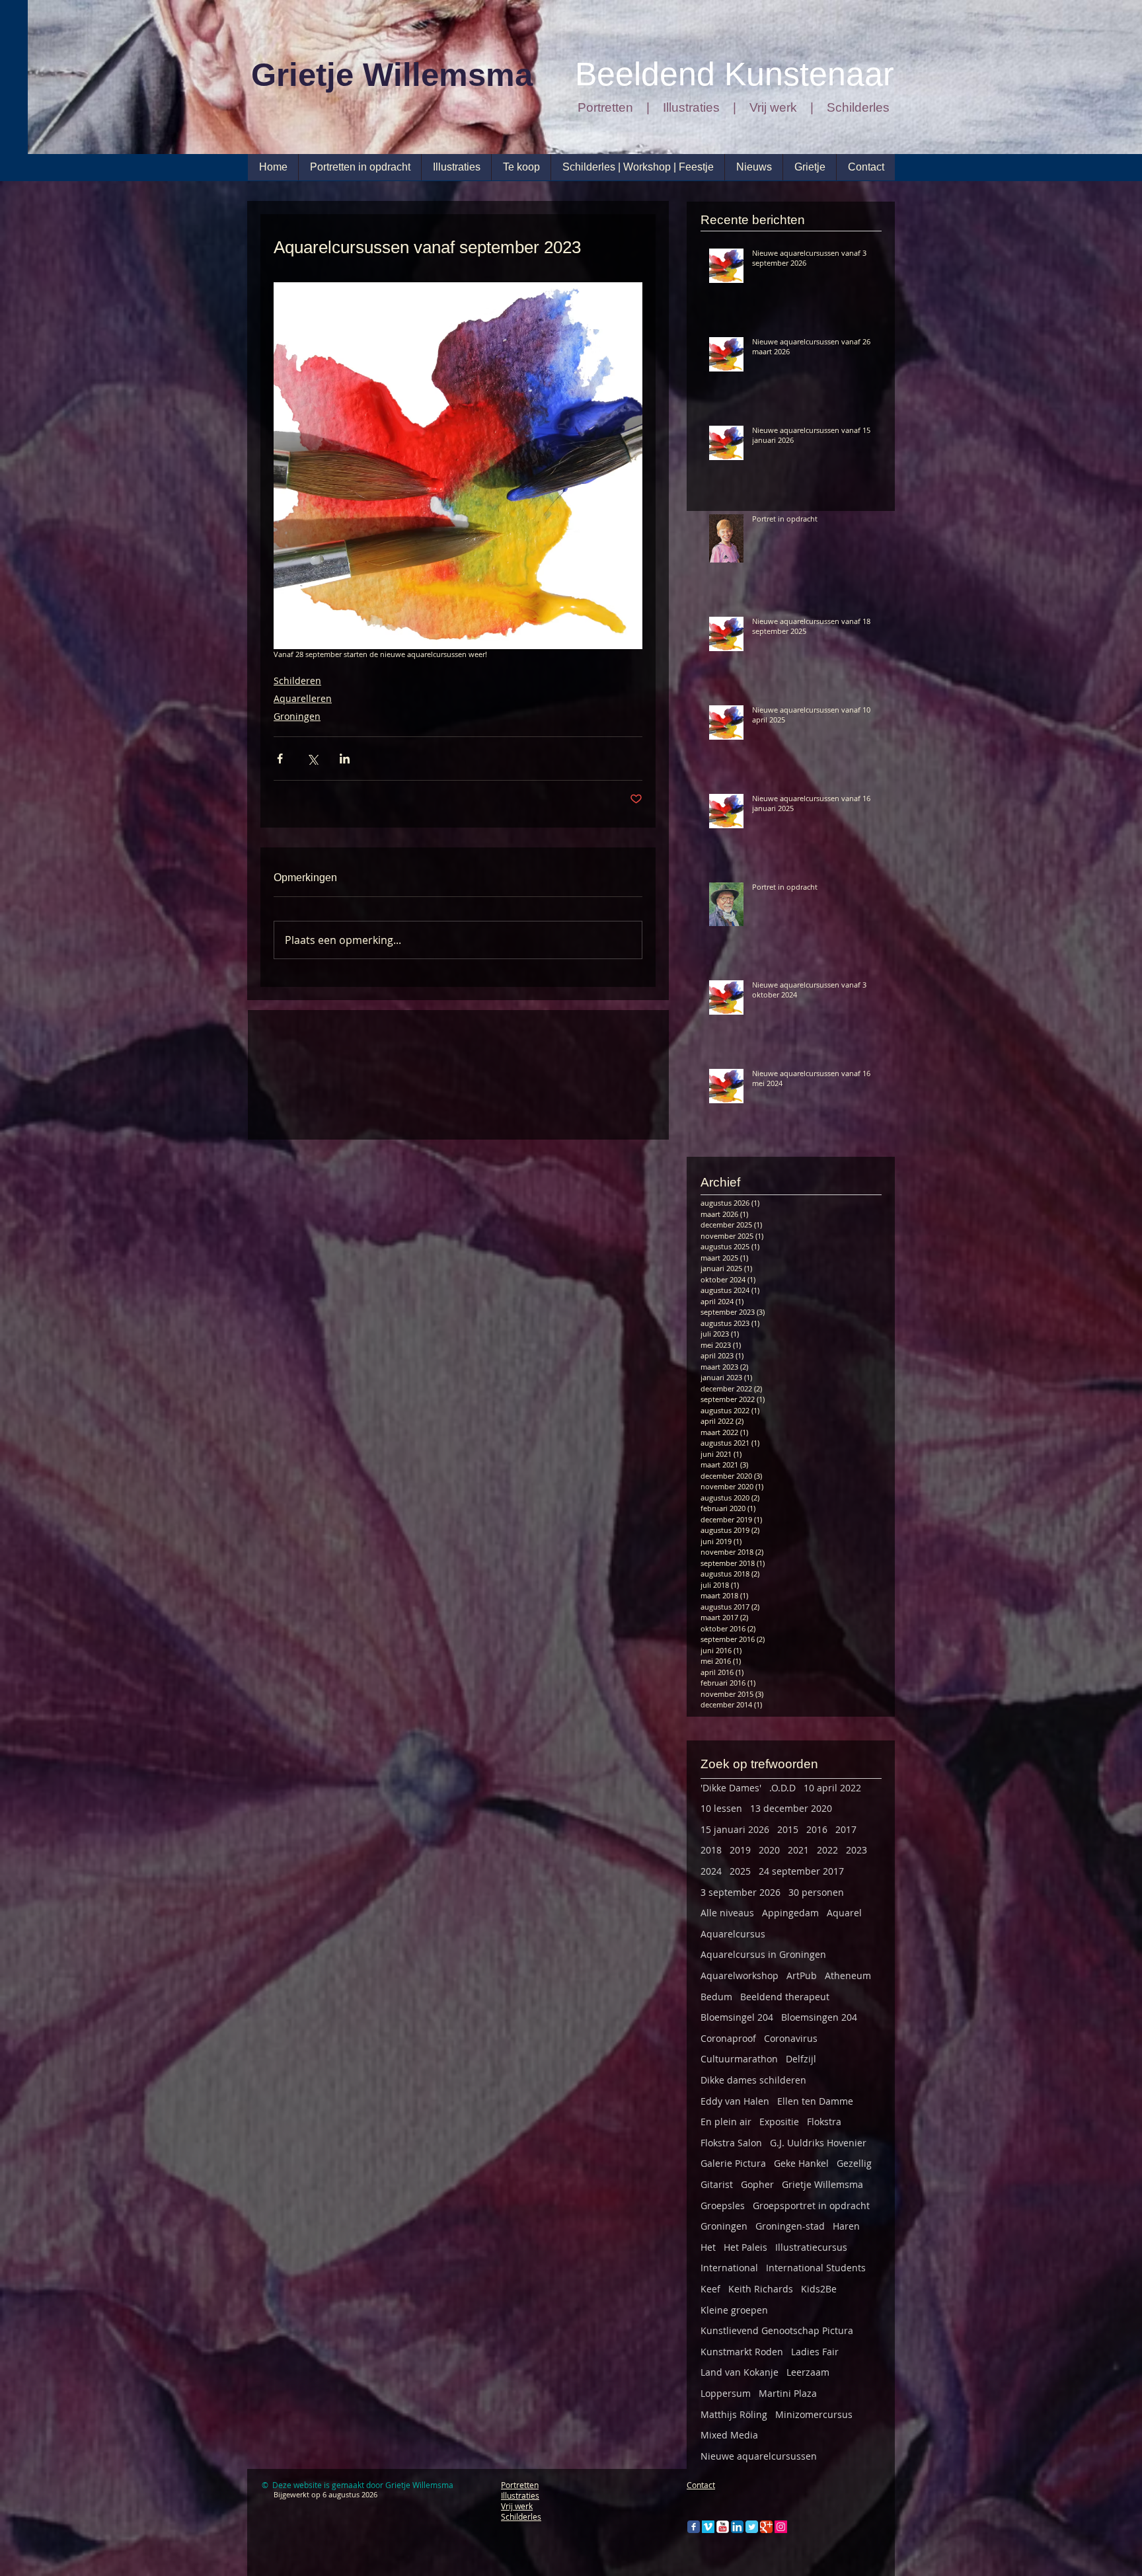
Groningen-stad (790, 2226)
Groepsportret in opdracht (811, 2205)
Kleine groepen (734, 2310)
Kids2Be (819, 2289)
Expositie (779, 2122)
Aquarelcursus (733, 1934)
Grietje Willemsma (822, 2184)
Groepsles (723, 2205)
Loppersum (726, 2393)
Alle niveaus (727, 1913)
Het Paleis (745, 2247)
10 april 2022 (832, 1788)
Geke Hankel (801, 2163)
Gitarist (717, 2184)
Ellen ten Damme (815, 2101)
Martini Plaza (788, 2393)
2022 (827, 1850)
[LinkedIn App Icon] (737, 2527)
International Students (816, 2268)
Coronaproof (728, 2038)
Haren (846, 2226)
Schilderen (297, 681)
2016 (817, 1829)
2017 (846, 1829)
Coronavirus (791, 2038)
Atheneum (848, 1975)
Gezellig (854, 2163)
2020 (769, 1850)
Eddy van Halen (735, 2101)
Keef (710, 2289)
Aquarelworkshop (740, 1975)
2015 (788, 1829)
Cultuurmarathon (739, 2059)
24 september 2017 (801, 1871)
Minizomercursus (814, 2414)
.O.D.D (782, 1788)
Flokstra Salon (731, 2143)
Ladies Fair (815, 2352)
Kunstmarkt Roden (742, 2352)
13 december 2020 (791, 1808)
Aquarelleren (303, 698)
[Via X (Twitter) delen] (312, 759)
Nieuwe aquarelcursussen (759, 2456)
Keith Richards (761, 2289)
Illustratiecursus (811, 2247)
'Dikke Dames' (731, 1788)
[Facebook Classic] (694, 2527)
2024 (711, 1871)
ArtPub (802, 1975)
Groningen (297, 716)
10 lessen (721, 1808)
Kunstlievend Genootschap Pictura (777, 2330)
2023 (856, 1850)
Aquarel (844, 1913)
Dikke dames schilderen (753, 2080)
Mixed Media (729, 2435)
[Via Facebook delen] (280, 759)
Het (708, 2247)
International (729, 2268)
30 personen (816, 1892)
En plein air (726, 2122)
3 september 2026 (741, 1892)
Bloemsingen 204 (819, 2017)
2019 (740, 1850)
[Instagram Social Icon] (781, 2527)
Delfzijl (801, 2059)
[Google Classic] (766, 2527)
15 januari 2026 (735, 1829)
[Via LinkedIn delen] (345, 759)
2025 (740, 1871)
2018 (711, 1850)
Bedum (716, 1997)
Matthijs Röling (734, 2414)
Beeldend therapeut (785, 1997)
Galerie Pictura (733, 2163)
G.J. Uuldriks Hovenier (818, 2143)
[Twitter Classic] (752, 2527)
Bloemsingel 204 (737, 2017)
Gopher (757, 2184)
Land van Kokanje (740, 2372)
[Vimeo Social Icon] (708, 2527)
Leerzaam (808, 2372)
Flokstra (824, 2122)
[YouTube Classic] (723, 2527)
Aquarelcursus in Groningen (763, 1954)
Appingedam (790, 1913)
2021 (798, 1850)
